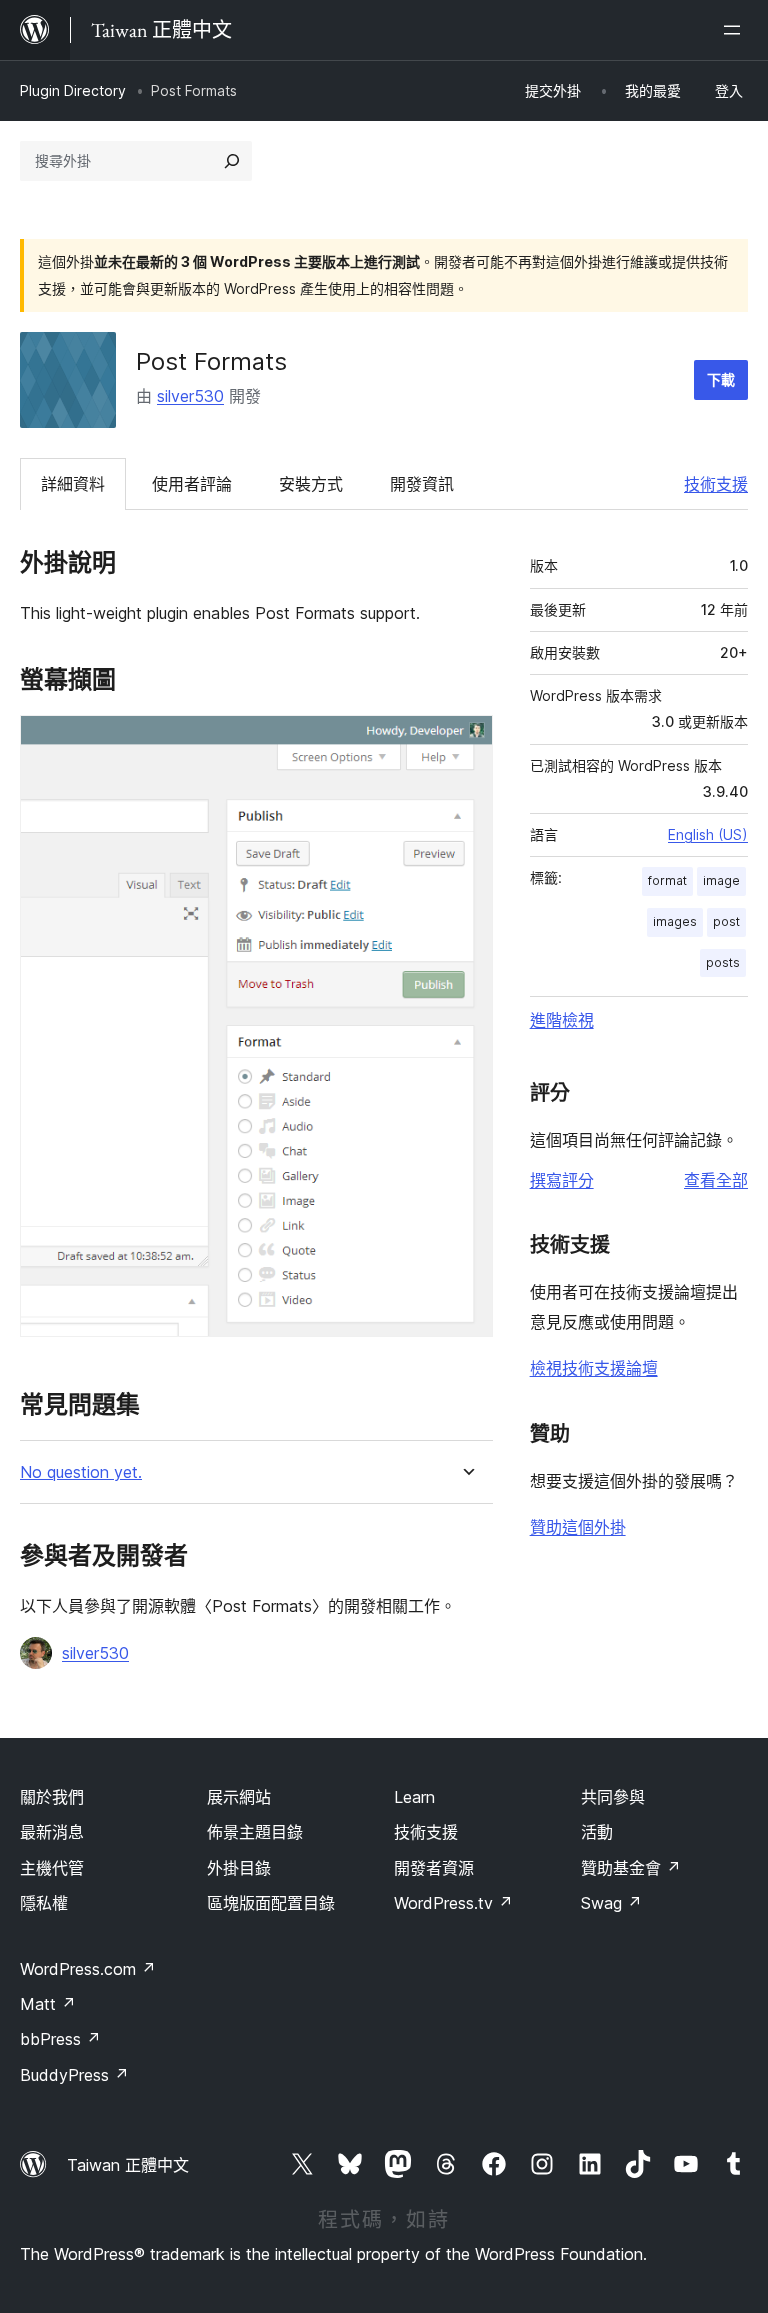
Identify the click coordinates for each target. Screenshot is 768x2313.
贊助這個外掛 (578, 1527)
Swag (611, 1903)
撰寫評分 (562, 1180)
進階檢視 (562, 1020)
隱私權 (44, 1903)
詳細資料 (73, 484)
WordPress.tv (453, 1903)
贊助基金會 (631, 1868)
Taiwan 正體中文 (128, 2165)
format (667, 880)
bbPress (60, 2039)
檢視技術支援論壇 (594, 1368)
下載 (721, 379)
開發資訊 (422, 484)
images (675, 921)
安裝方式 (311, 484)
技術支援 (716, 484)
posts (723, 962)
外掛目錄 (239, 1868)
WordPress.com (88, 1969)
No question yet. (81, 1472)
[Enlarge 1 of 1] (466, 742)
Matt (48, 2004)
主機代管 (52, 1868)
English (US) (708, 834)
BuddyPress (74, 2075)
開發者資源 (434, 1868)
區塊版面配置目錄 (271, 1903)
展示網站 (239, 1797)
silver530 (190, 396)
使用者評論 (192, 484)
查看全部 (716, 1180)
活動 (597, 1832)
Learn (414, 1797)
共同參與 (613, 1797)
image (721, 880)
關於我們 (52, 1797)
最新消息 (52, 1832)
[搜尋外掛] (232, 161)
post (726, 921)
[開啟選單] (736, 30)
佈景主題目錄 (255, 1832)
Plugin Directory (73, 90)
